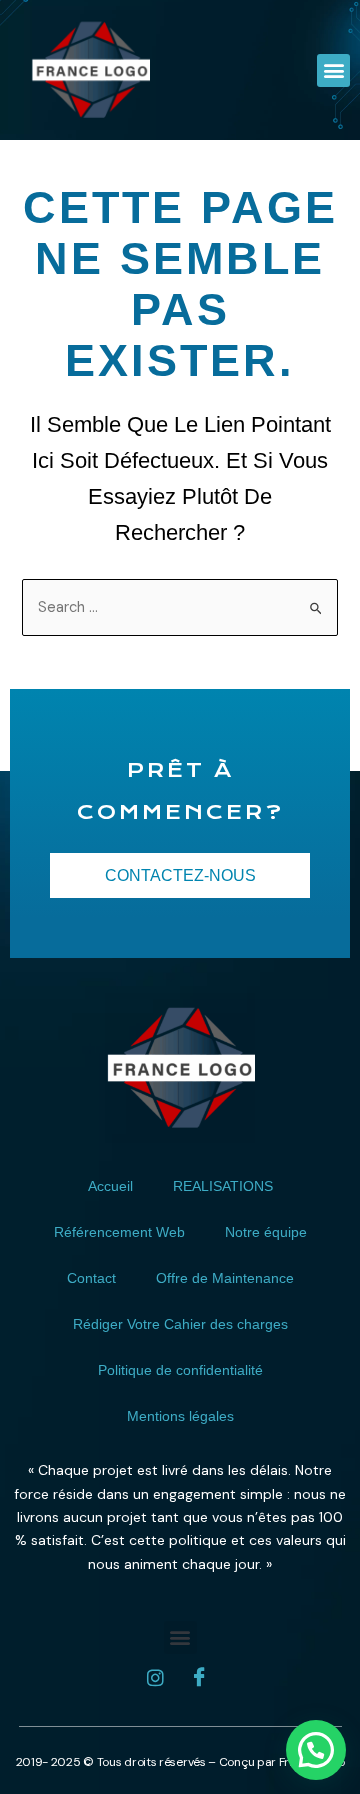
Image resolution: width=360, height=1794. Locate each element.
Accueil (110, 1186)
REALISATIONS (223, 1186)
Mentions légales (180, 1416)
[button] (333, 70)
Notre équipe (266, 1232)
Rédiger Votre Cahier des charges (180, 1324)
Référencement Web (119, 1232)
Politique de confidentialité (180, 1370)
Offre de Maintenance (225, 1278)
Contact (91, 1278)
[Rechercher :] (180, 607)
